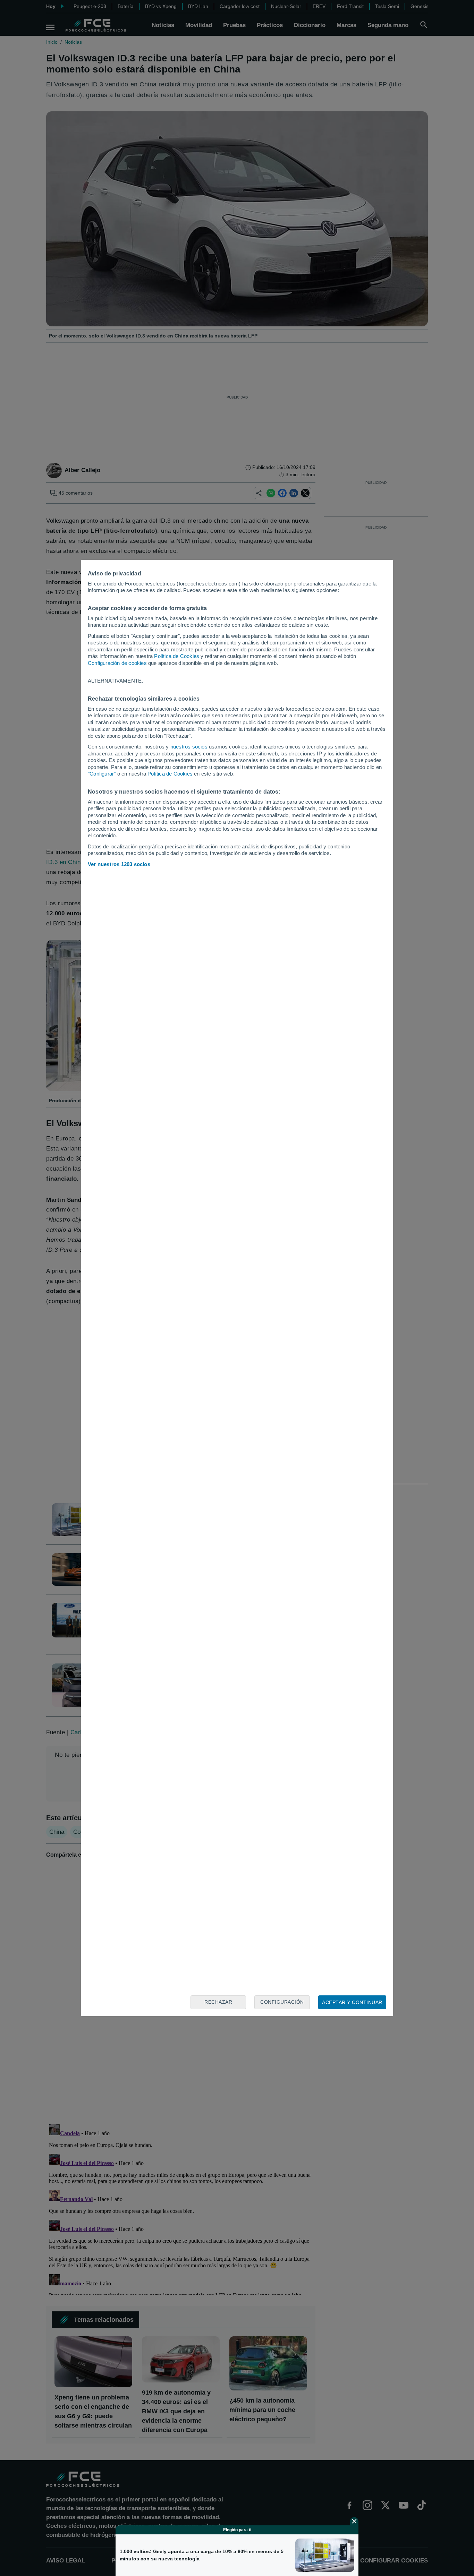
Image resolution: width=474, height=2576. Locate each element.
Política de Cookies (177, 656)
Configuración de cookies (117, 663)
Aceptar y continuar (352, 2002)
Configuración (282, 2002)
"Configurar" (102, 774)
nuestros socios (189, 747)
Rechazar (218, 2002)
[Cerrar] (354, 2521)
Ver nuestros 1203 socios (119, 864)
